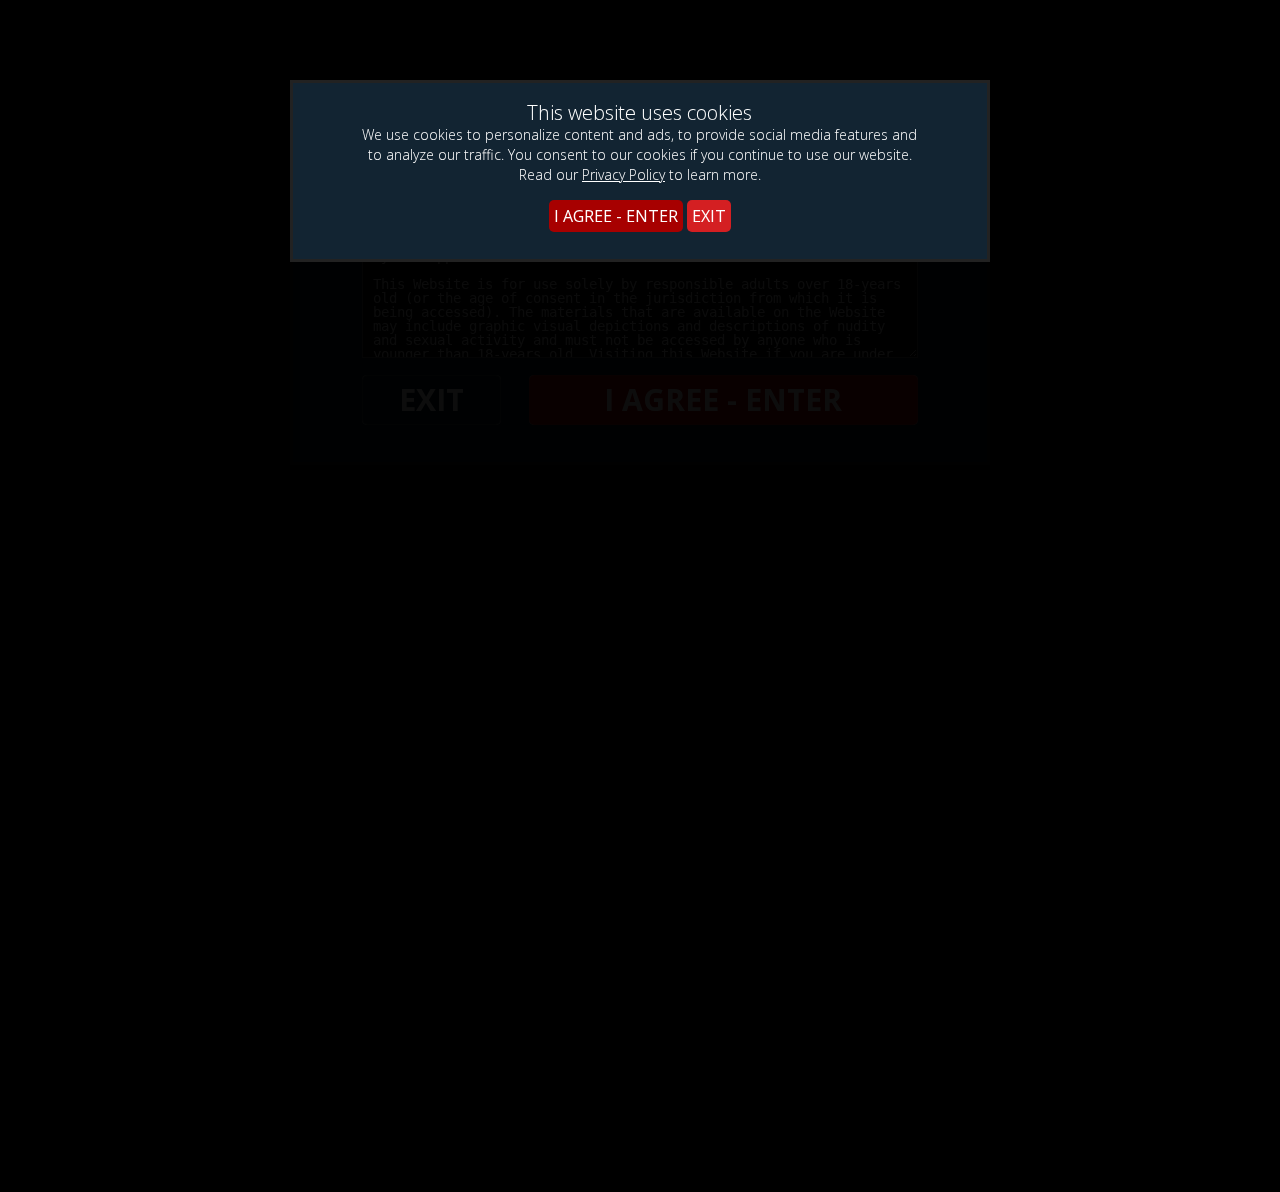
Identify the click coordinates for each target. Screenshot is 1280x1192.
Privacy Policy (623, 174)
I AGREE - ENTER (616, 216)
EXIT (709, 216)
